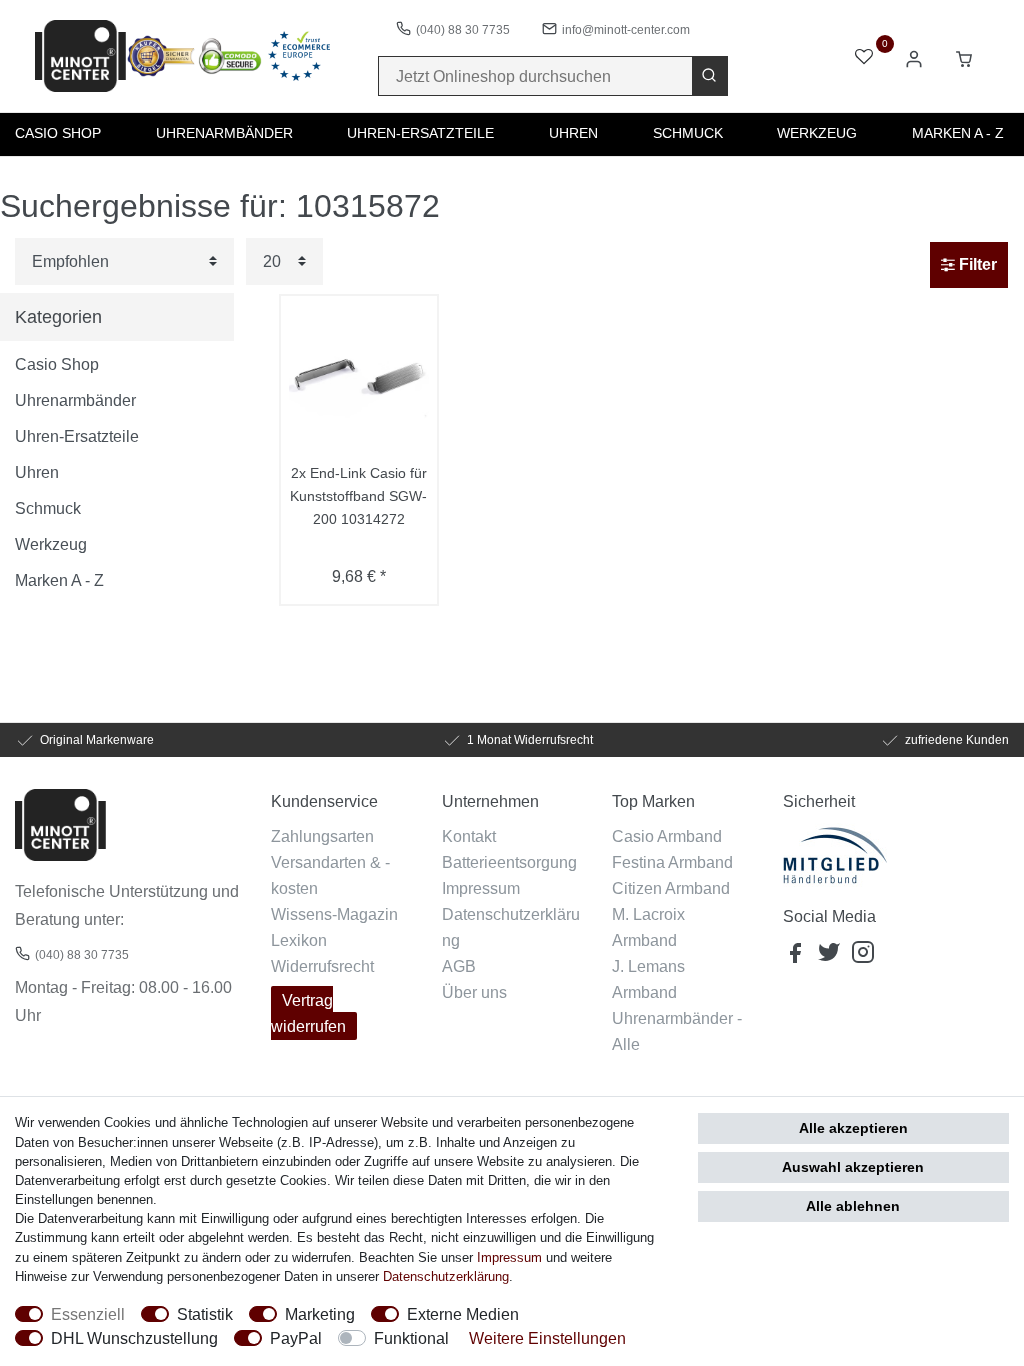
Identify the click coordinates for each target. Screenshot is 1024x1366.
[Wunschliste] (864, 58)
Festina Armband (672, 862)
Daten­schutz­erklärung (446, 1276)
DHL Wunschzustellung (134, 1338)
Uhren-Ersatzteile (420, 133)
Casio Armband (667, 836)
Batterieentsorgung (509, 862)
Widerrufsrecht (322, 966)
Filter (976, 264)
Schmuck (688, 133)
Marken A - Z (958, 133)
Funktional (411, 1338)
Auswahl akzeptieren (853, 1167)
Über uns (474, 992)
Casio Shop (58, 133)
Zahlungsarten (322, 836)
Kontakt (469, 836)
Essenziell (88, 1314)
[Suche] (709, 76)
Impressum (481, 888)
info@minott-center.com (626, 29)
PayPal (296, 1338)
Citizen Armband (671, 888)
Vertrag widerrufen (308, 1013)
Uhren (573, 133)
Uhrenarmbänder (224, 133)
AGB (459, 966)
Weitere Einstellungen (547, 1338)
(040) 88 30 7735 (463, 29)
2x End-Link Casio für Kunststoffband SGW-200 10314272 (358, 496)
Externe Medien (463, 1314)
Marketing (320, 1314)
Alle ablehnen (853, 1206)
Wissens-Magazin (334, 914)
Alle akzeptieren (853, 1128)
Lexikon (299, 940)
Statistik (205, 1314)
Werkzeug (817, 133)
